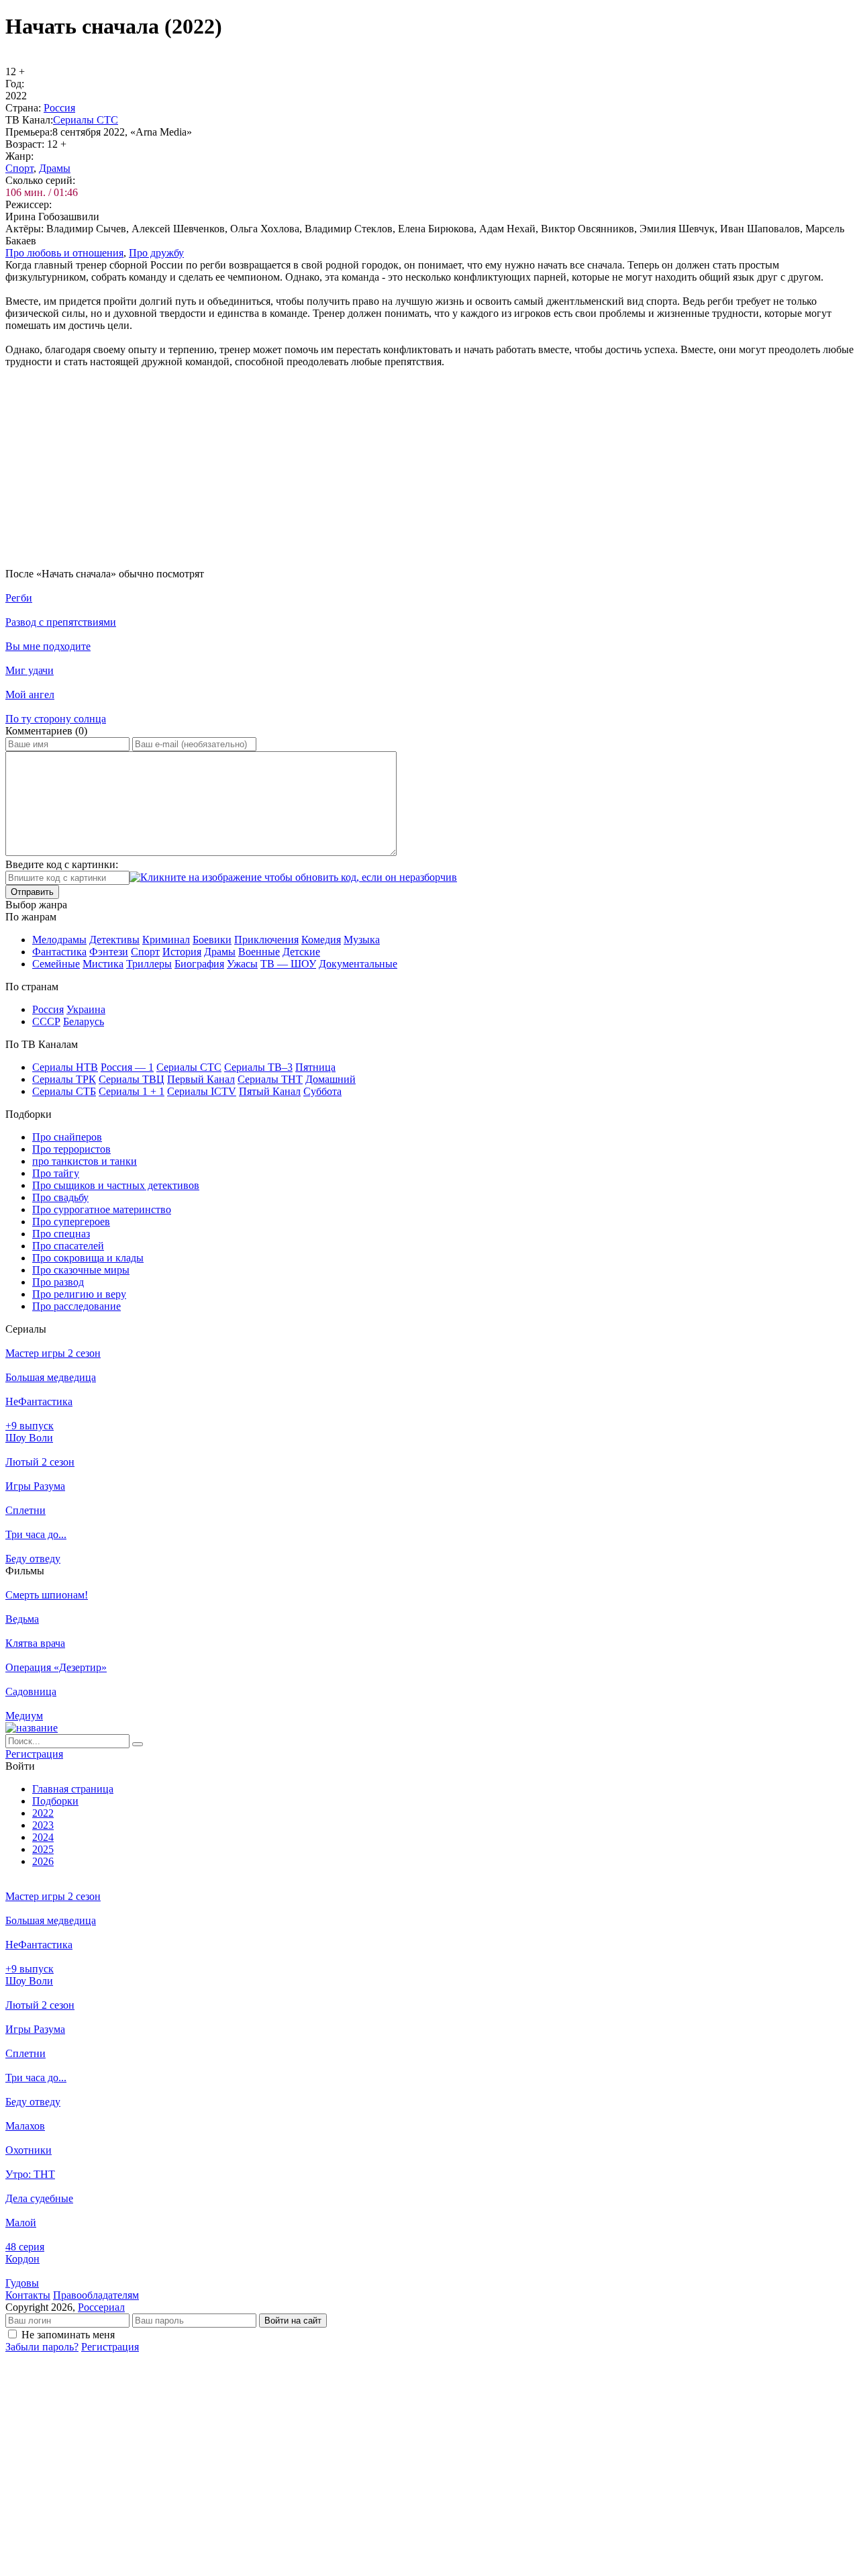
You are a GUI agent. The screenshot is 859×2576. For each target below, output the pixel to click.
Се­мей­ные (56, 964)
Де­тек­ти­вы (114, 940)
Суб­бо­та (322, 1091)
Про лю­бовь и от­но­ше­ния (64, 253)
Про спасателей (68, 1246)
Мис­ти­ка (103, 964)
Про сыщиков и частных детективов (116, 1185)
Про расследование (77, 1306)
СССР (46, 1021)
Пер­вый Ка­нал (201, 1079)
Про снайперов (67, 1137)
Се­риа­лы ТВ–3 (258, 1067)
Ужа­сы (242, 964)
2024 (43, 1837)
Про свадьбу (60, 1197)
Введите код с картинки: (62, 864)
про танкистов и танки (85, 1161)
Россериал (101, 2307)
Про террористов (71, 1149)
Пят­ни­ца (315, 1067)
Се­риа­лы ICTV (202, 1091)
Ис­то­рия (182, 952)
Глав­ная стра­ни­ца (73, 1789)
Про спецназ (61, 1234)
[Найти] (138, 1744)
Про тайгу (56, 1173)
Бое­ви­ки (212, 940)
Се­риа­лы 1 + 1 (132, 1091)
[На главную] (32, 1728)
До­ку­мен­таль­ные (358, 964)
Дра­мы (55, 168)
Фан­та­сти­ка (59, 952)
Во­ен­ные (259, 952)
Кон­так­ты (28, 2295)
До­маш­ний (331, 1079)
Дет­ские (301, 952)
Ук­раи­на (86, 1009)
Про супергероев (71, 1222)
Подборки (55, 1801)
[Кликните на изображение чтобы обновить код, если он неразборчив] (293, 877)
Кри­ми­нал (166, 940)
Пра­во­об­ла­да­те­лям (96, 2295)
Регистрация (110, 2347)
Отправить (32, 892)
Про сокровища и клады (88, 1258)
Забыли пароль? (42, 2347)
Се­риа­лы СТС (86, 120)
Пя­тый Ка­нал (270, 1091)
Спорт (19, 168)
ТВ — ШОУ (288, 964)
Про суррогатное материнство (102, 1209)
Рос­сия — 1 (127, 1067)
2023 (43, 1825)
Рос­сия (59, 108)
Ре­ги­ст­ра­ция (34, 1754)
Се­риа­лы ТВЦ (132, 1079)
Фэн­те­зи (109, 952)
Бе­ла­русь (84, 1021)
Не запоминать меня (68, 2335)
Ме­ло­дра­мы (59, 940)
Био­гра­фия (199, 964)
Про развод (58, 1282)
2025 (43, 1849)
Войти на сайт (293, 2321)
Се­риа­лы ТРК (64, 1079)
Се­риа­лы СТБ (64, 1091)
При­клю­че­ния (266, 940)
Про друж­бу (156, 253)
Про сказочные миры (81, 1270)
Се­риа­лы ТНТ (270, 1079)
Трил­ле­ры (149, 964)
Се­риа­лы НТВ (65, 1067)
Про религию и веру (79, 1294)
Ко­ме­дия (321, 940)
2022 (43, 1813)
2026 (43, 1861)
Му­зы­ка (362, 940)
